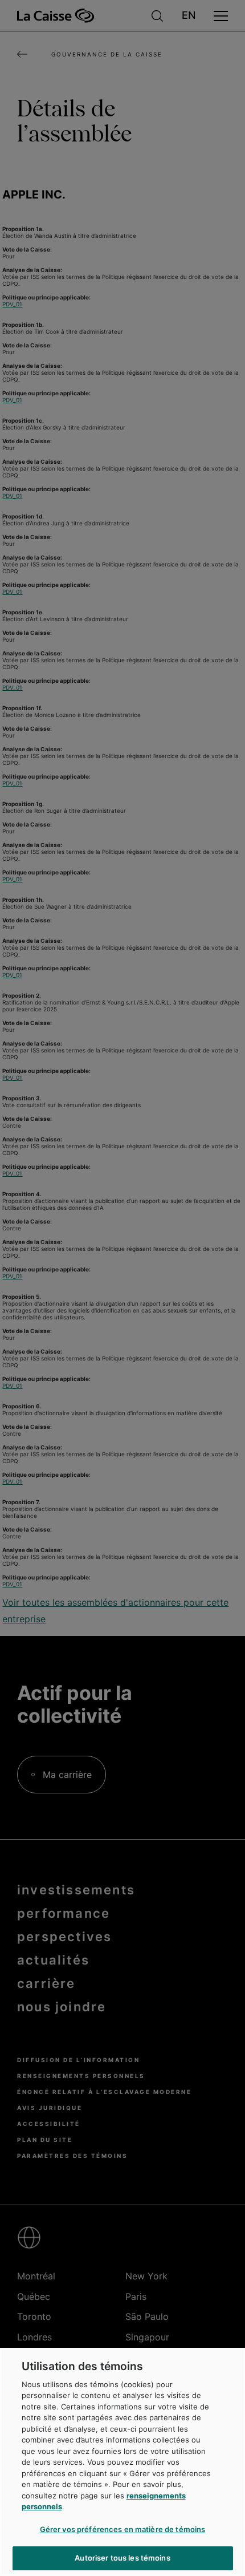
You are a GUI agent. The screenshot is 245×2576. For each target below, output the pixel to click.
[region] (122, 2462)
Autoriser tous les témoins (122, 2558)
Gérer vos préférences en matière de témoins (123, 2529)
